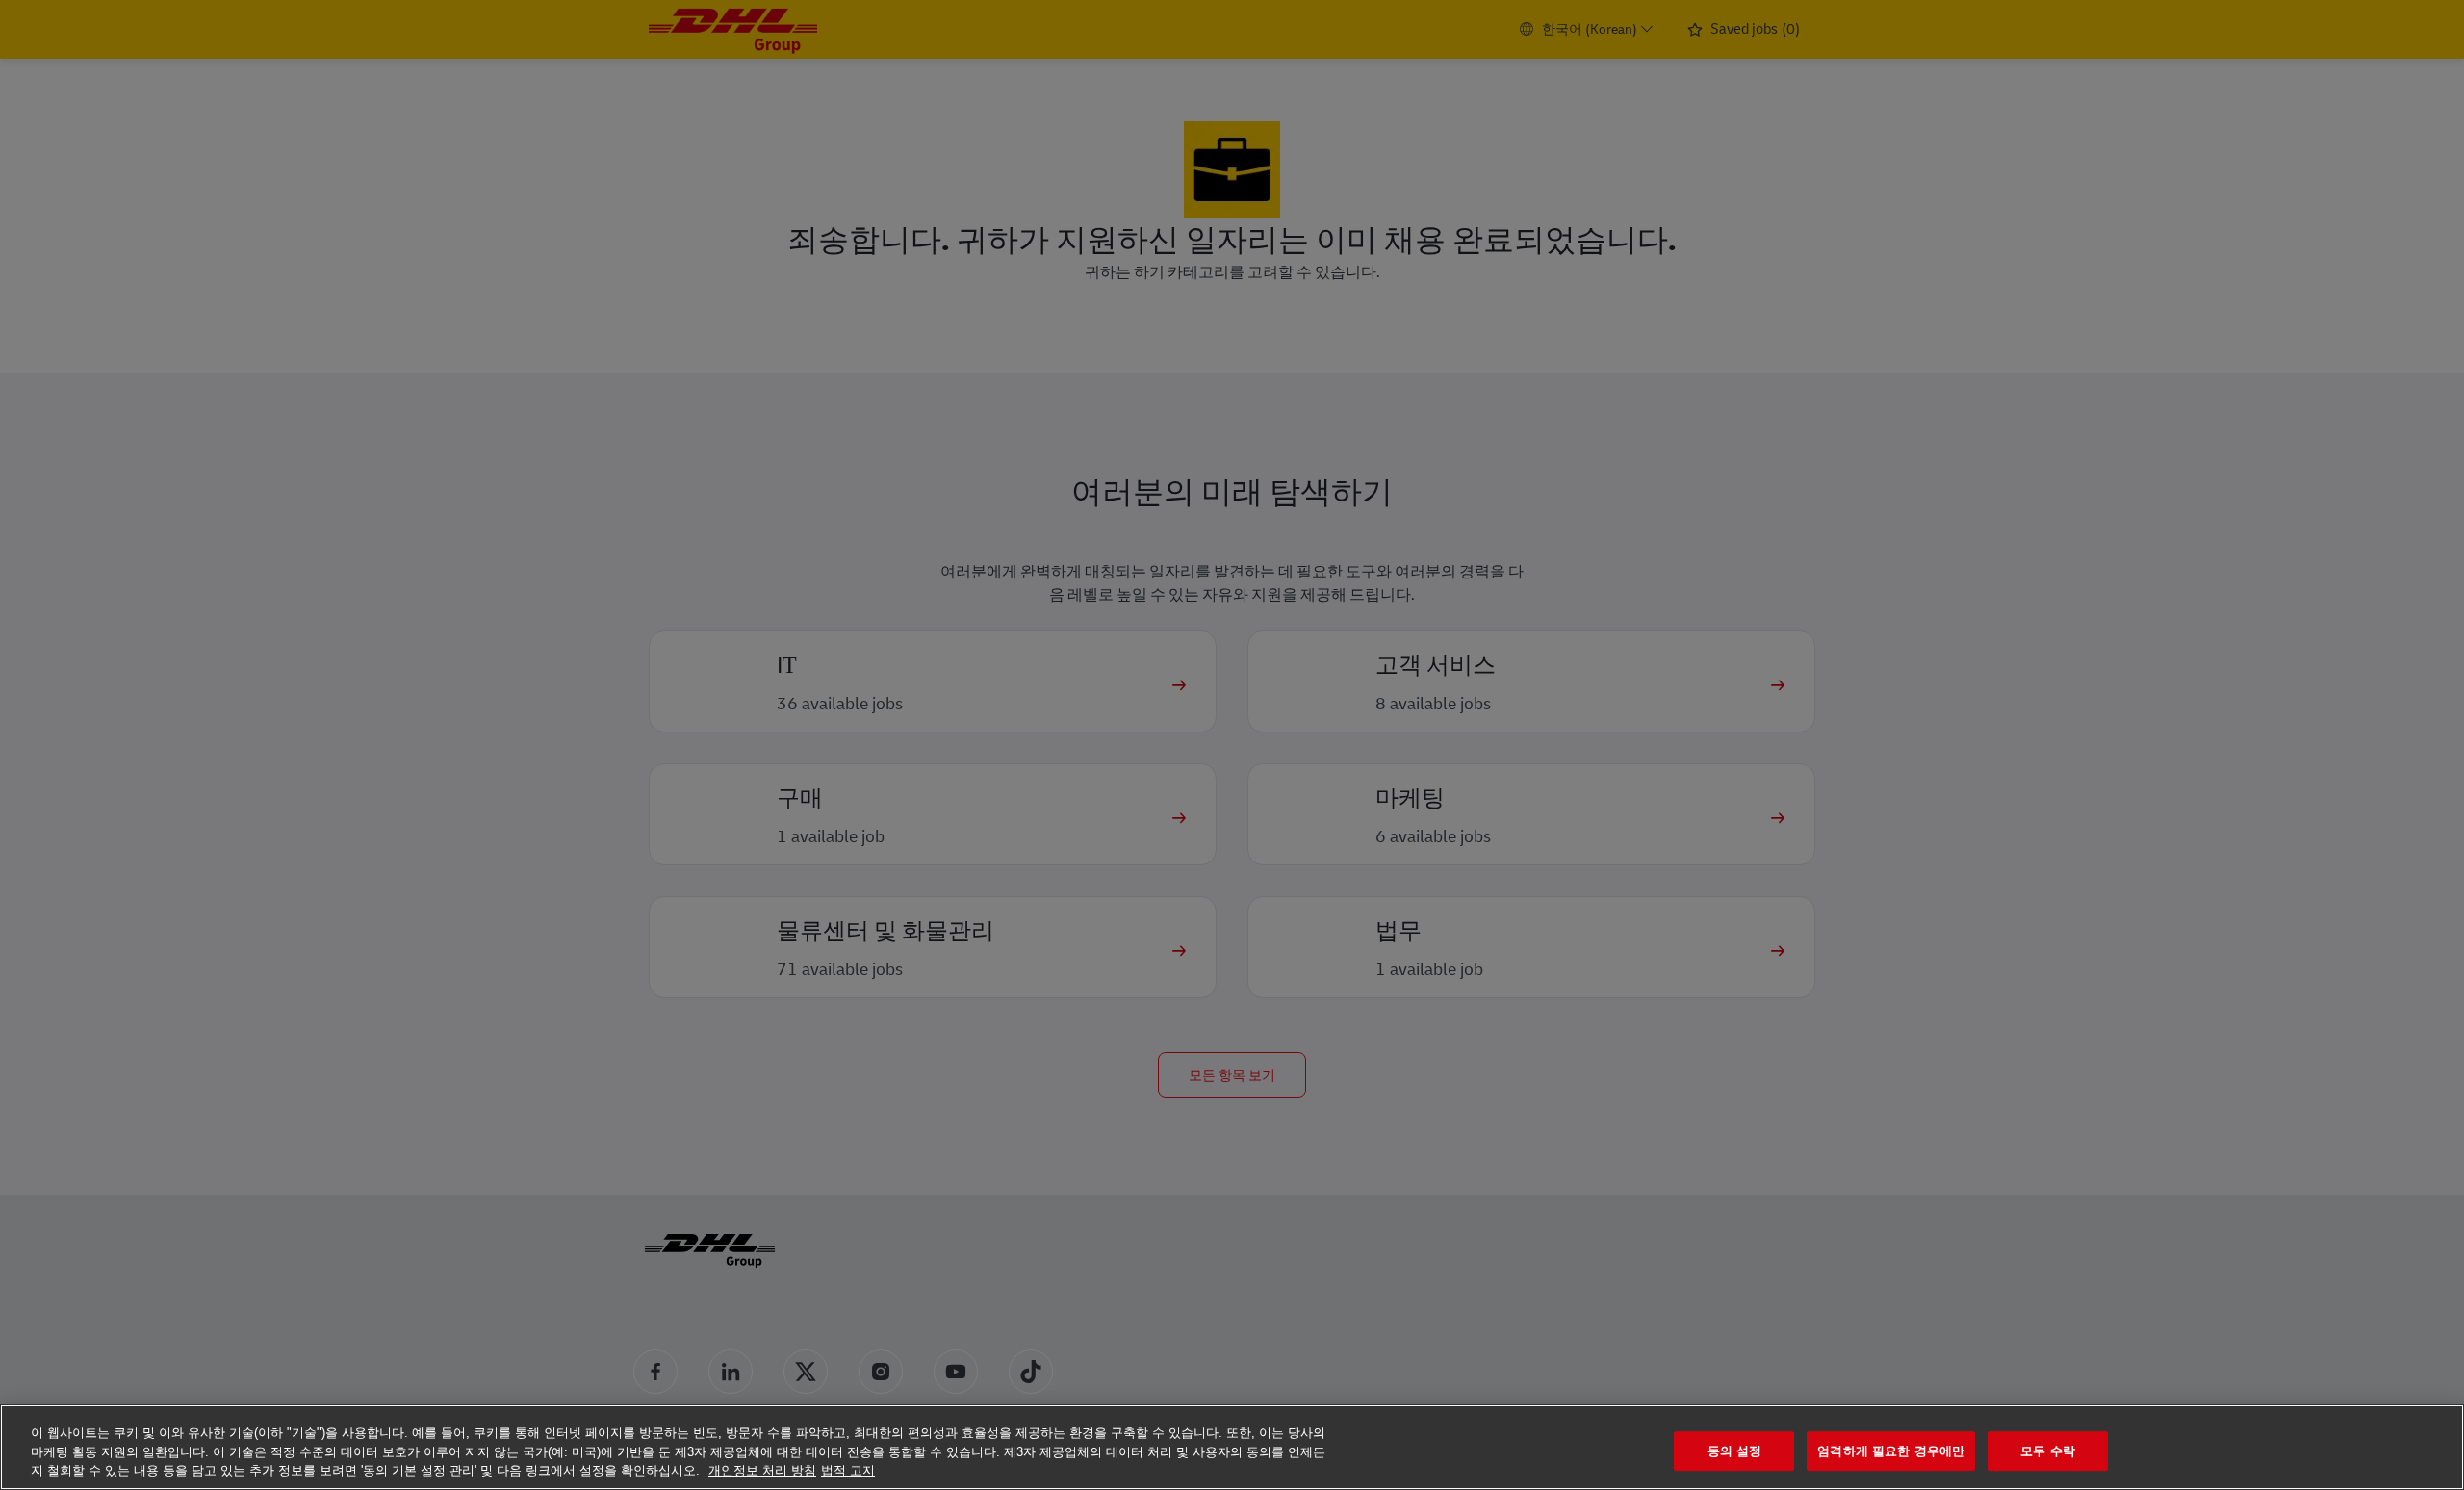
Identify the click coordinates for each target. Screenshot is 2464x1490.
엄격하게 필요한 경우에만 (1891, 1451)
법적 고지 (848, 1470)
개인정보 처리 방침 (762, 1470)
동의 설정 (1735, 1451)
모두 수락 (2048, 1451)
